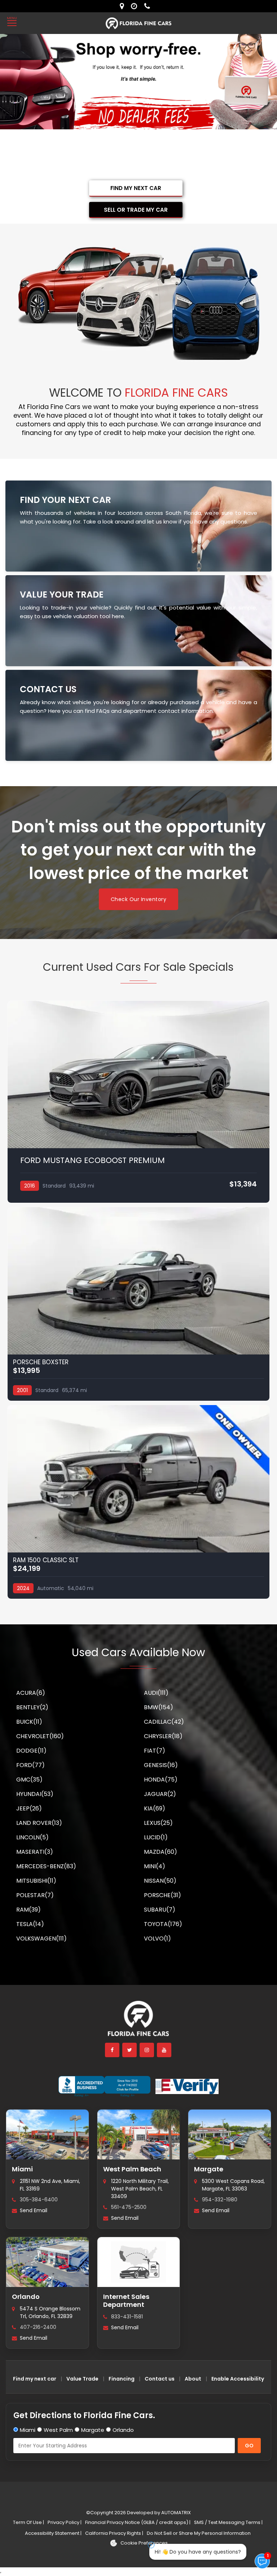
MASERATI (35, 1852)
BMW (159, 1707)
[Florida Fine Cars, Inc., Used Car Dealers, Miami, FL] (104, 2086)
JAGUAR (160, 1794)
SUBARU (160, 1910)
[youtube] (164, 2050)
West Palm (58, 2430)
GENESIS (161, 1765)
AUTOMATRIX (175, 2513)
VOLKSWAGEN (41, 1939)
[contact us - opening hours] (136, 6)
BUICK (29, 1722)
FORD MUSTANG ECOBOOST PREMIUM (93, 1160)
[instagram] (147, 2050)
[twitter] (130, 2050)
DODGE (31, 1751)
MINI (155, 1866)
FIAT (155, 1751)
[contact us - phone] (149, 6)
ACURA (31, 1693)
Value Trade (82, 2379)
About (193, 2379)
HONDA (161, 1780)
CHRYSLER (163, 1736)
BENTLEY (32, 1707)
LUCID (156, 1837)
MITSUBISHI (36, 1881)
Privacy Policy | (65, 2522)
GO (249, 2446)
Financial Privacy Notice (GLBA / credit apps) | (138, 2522)
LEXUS (158, 1823)
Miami (22, 2169)
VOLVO (157, 1939)
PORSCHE (162, 1895)
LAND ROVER (39, 1823)
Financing (122, 2379)
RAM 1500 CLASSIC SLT (46, 1560)
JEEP (29, 1808)
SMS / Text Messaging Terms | (228, 2522)
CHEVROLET (40, 1736)
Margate (209, 2169)
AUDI (156, 1693)
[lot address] (124, 6)
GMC (29, 1780)
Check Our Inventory (139, 899)
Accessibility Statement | (53, 2533)
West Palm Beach (132, 2169)
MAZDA (161, 1852)
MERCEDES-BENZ (46, 1866)
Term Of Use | (28, 2522)
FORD (30, 1765)
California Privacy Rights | (114, 2533)
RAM (28, 1910)
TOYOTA (163, 1924)
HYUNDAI (35, 1794)
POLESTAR (35, 1895)
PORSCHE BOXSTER (41, 1362)
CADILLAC (164, 1722)
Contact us (160, 2379)
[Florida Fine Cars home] (138, 2022)
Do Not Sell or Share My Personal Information (199, 2533)
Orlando (26, 2297)
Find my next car (35, 2379)
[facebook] (113, 2050)
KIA (155, 1808)
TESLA (30, 1924)
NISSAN (160, 1881)
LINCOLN (32, 1837)
